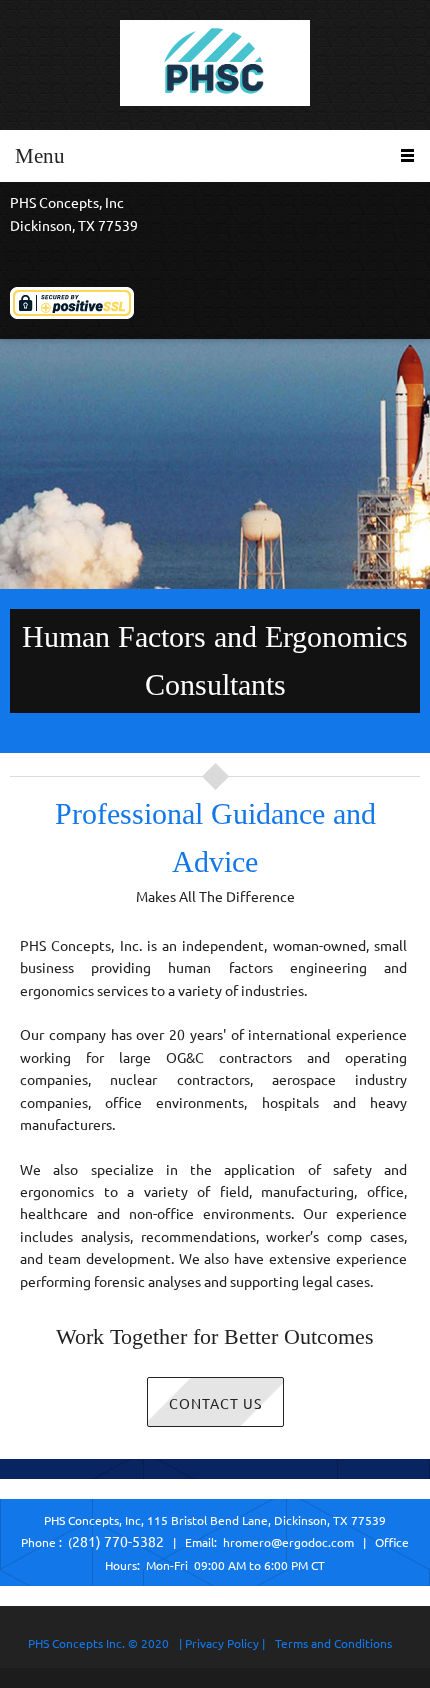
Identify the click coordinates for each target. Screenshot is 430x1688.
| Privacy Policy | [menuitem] (222, 1643)
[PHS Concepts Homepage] (215, 65)
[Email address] (25, 257)
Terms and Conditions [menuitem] (333, 1643)
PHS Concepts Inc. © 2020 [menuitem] (98, 1643)
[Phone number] (55, 257)
